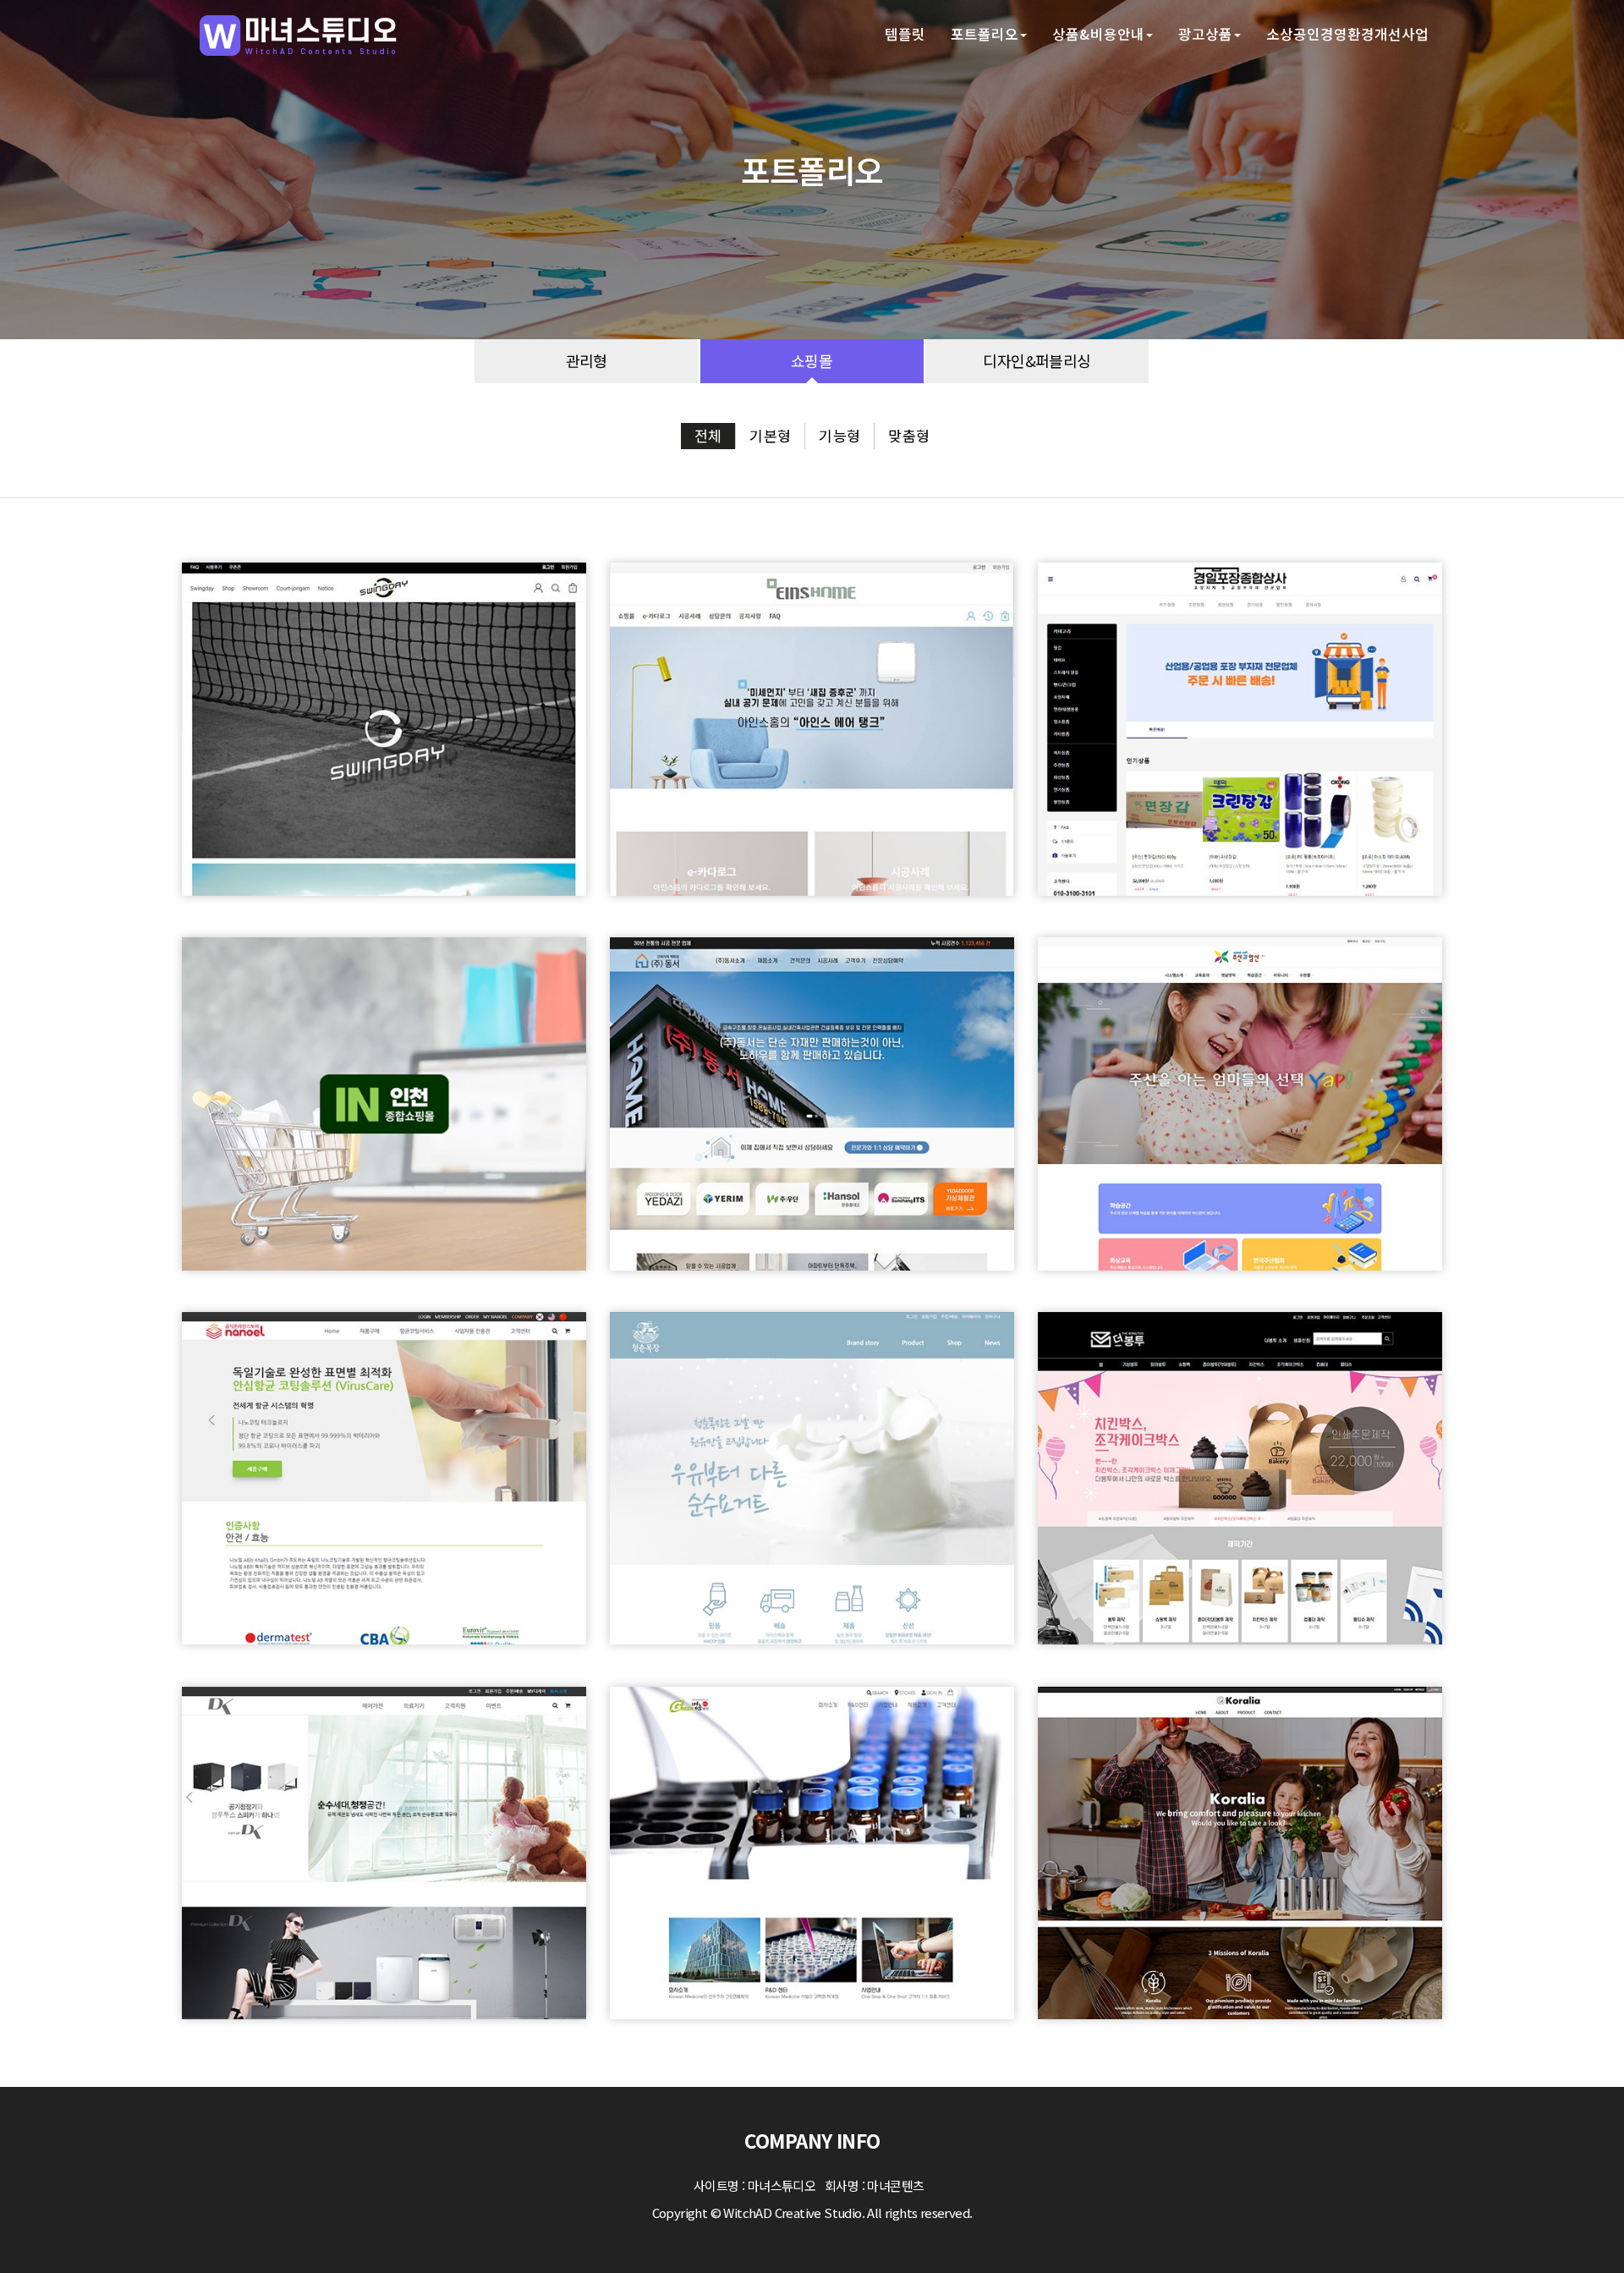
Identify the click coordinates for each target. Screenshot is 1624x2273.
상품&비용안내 (1098, 34)
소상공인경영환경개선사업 (1347, 34)
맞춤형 (909, 435)
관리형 (587, 361)
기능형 (839, 435)
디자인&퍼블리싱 (1037, 361)
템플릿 (905, 34)
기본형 (770, 435)
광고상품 (1205, 34)
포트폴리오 (985, 34)
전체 (708, 435)
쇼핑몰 (812, 361)
